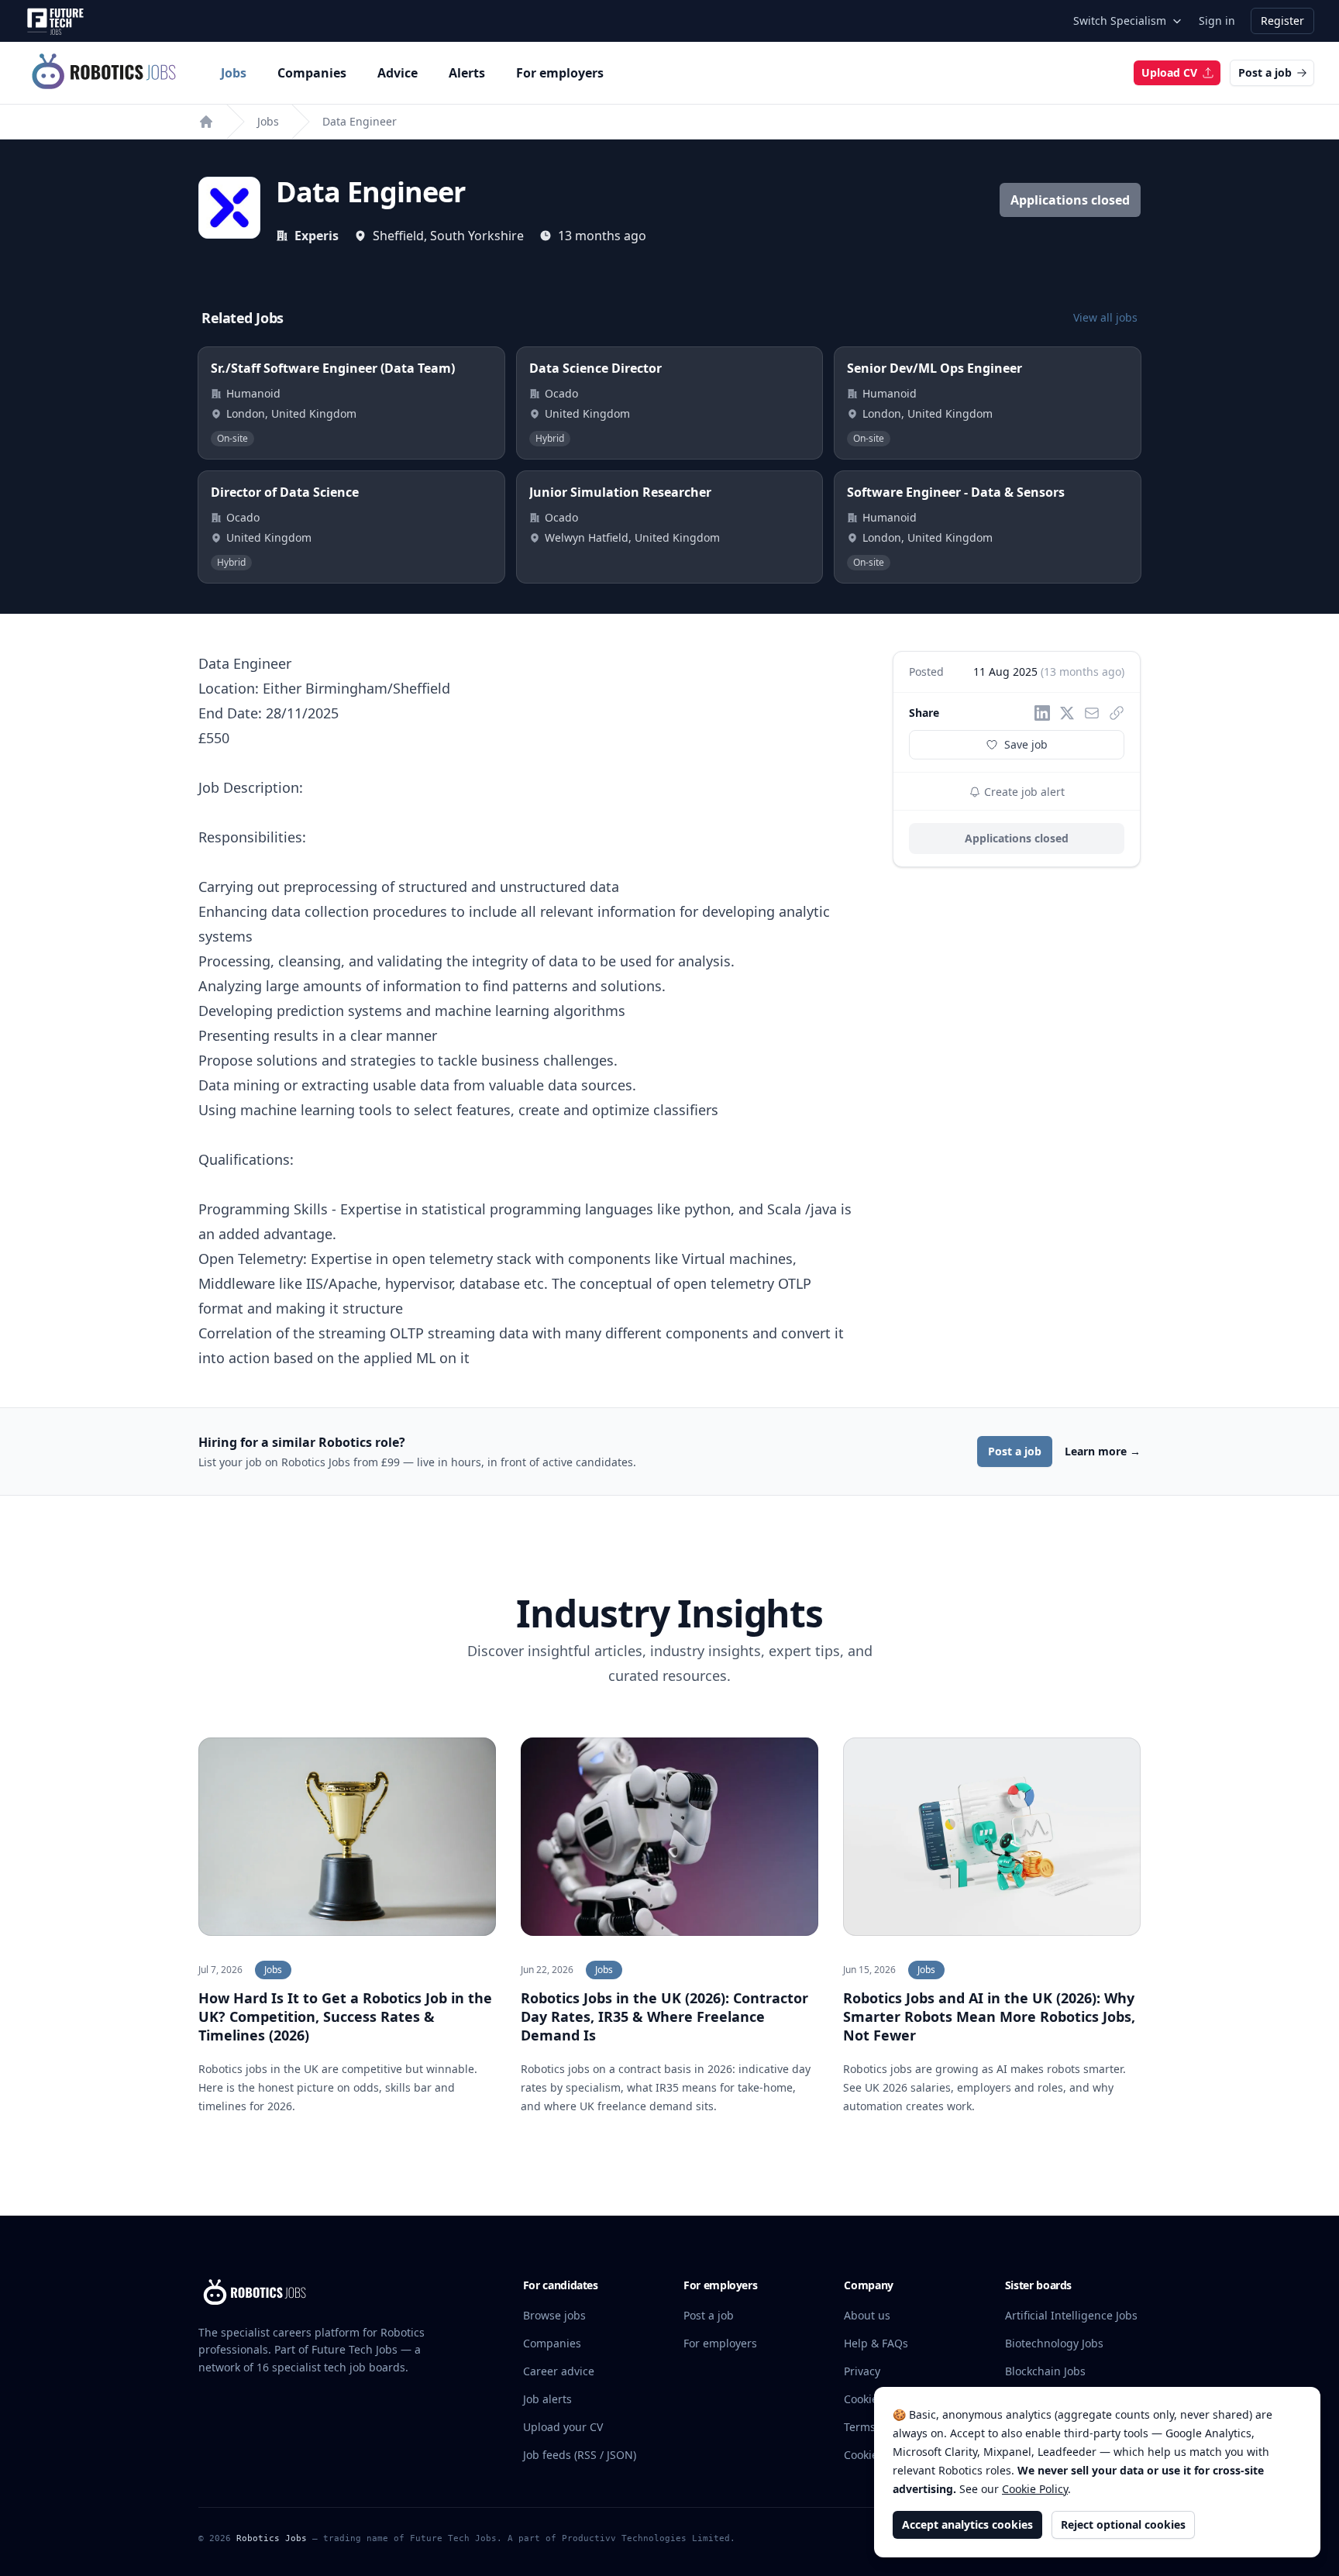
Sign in (1217, 21)
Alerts (467, 73)
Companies (312, 73)
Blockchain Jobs (1045, 2371)
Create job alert (1023, 792)
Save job (1026, 744)
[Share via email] (1092, 713)
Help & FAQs (876, 2343)
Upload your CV (563, 2427)
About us (867, 2315)
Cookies (864, 2399)
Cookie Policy (1035, 2489)
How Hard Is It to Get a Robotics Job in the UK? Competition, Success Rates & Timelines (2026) (345, 2016)
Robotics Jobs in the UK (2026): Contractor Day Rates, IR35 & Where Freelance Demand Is (664, 2016)
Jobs (234, 73)
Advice (398, 73)
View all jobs (1105, 317)
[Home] (206, 122)
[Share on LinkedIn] (1042, 713)
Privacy (862, 2371)
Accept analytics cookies (967, 2524)
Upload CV (1169, 72)
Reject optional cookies (1123, 2524)
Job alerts (547, 2399)
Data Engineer (360, 121)
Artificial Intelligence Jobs (1071, 2315)
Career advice (559, 2371)
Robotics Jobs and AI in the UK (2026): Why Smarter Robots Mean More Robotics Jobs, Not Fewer (989, 2016)
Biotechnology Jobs (1054, 2343)
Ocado (561, 393)
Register (1282, 21)
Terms (860, 2427)
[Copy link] (1117, 713)
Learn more (1103, 1451)
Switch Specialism (1120, 21)
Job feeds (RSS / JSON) (580, 2455)
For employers (560, 73)
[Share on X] (1067, 713)
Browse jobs (554, 2315)
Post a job (1265, 72)
